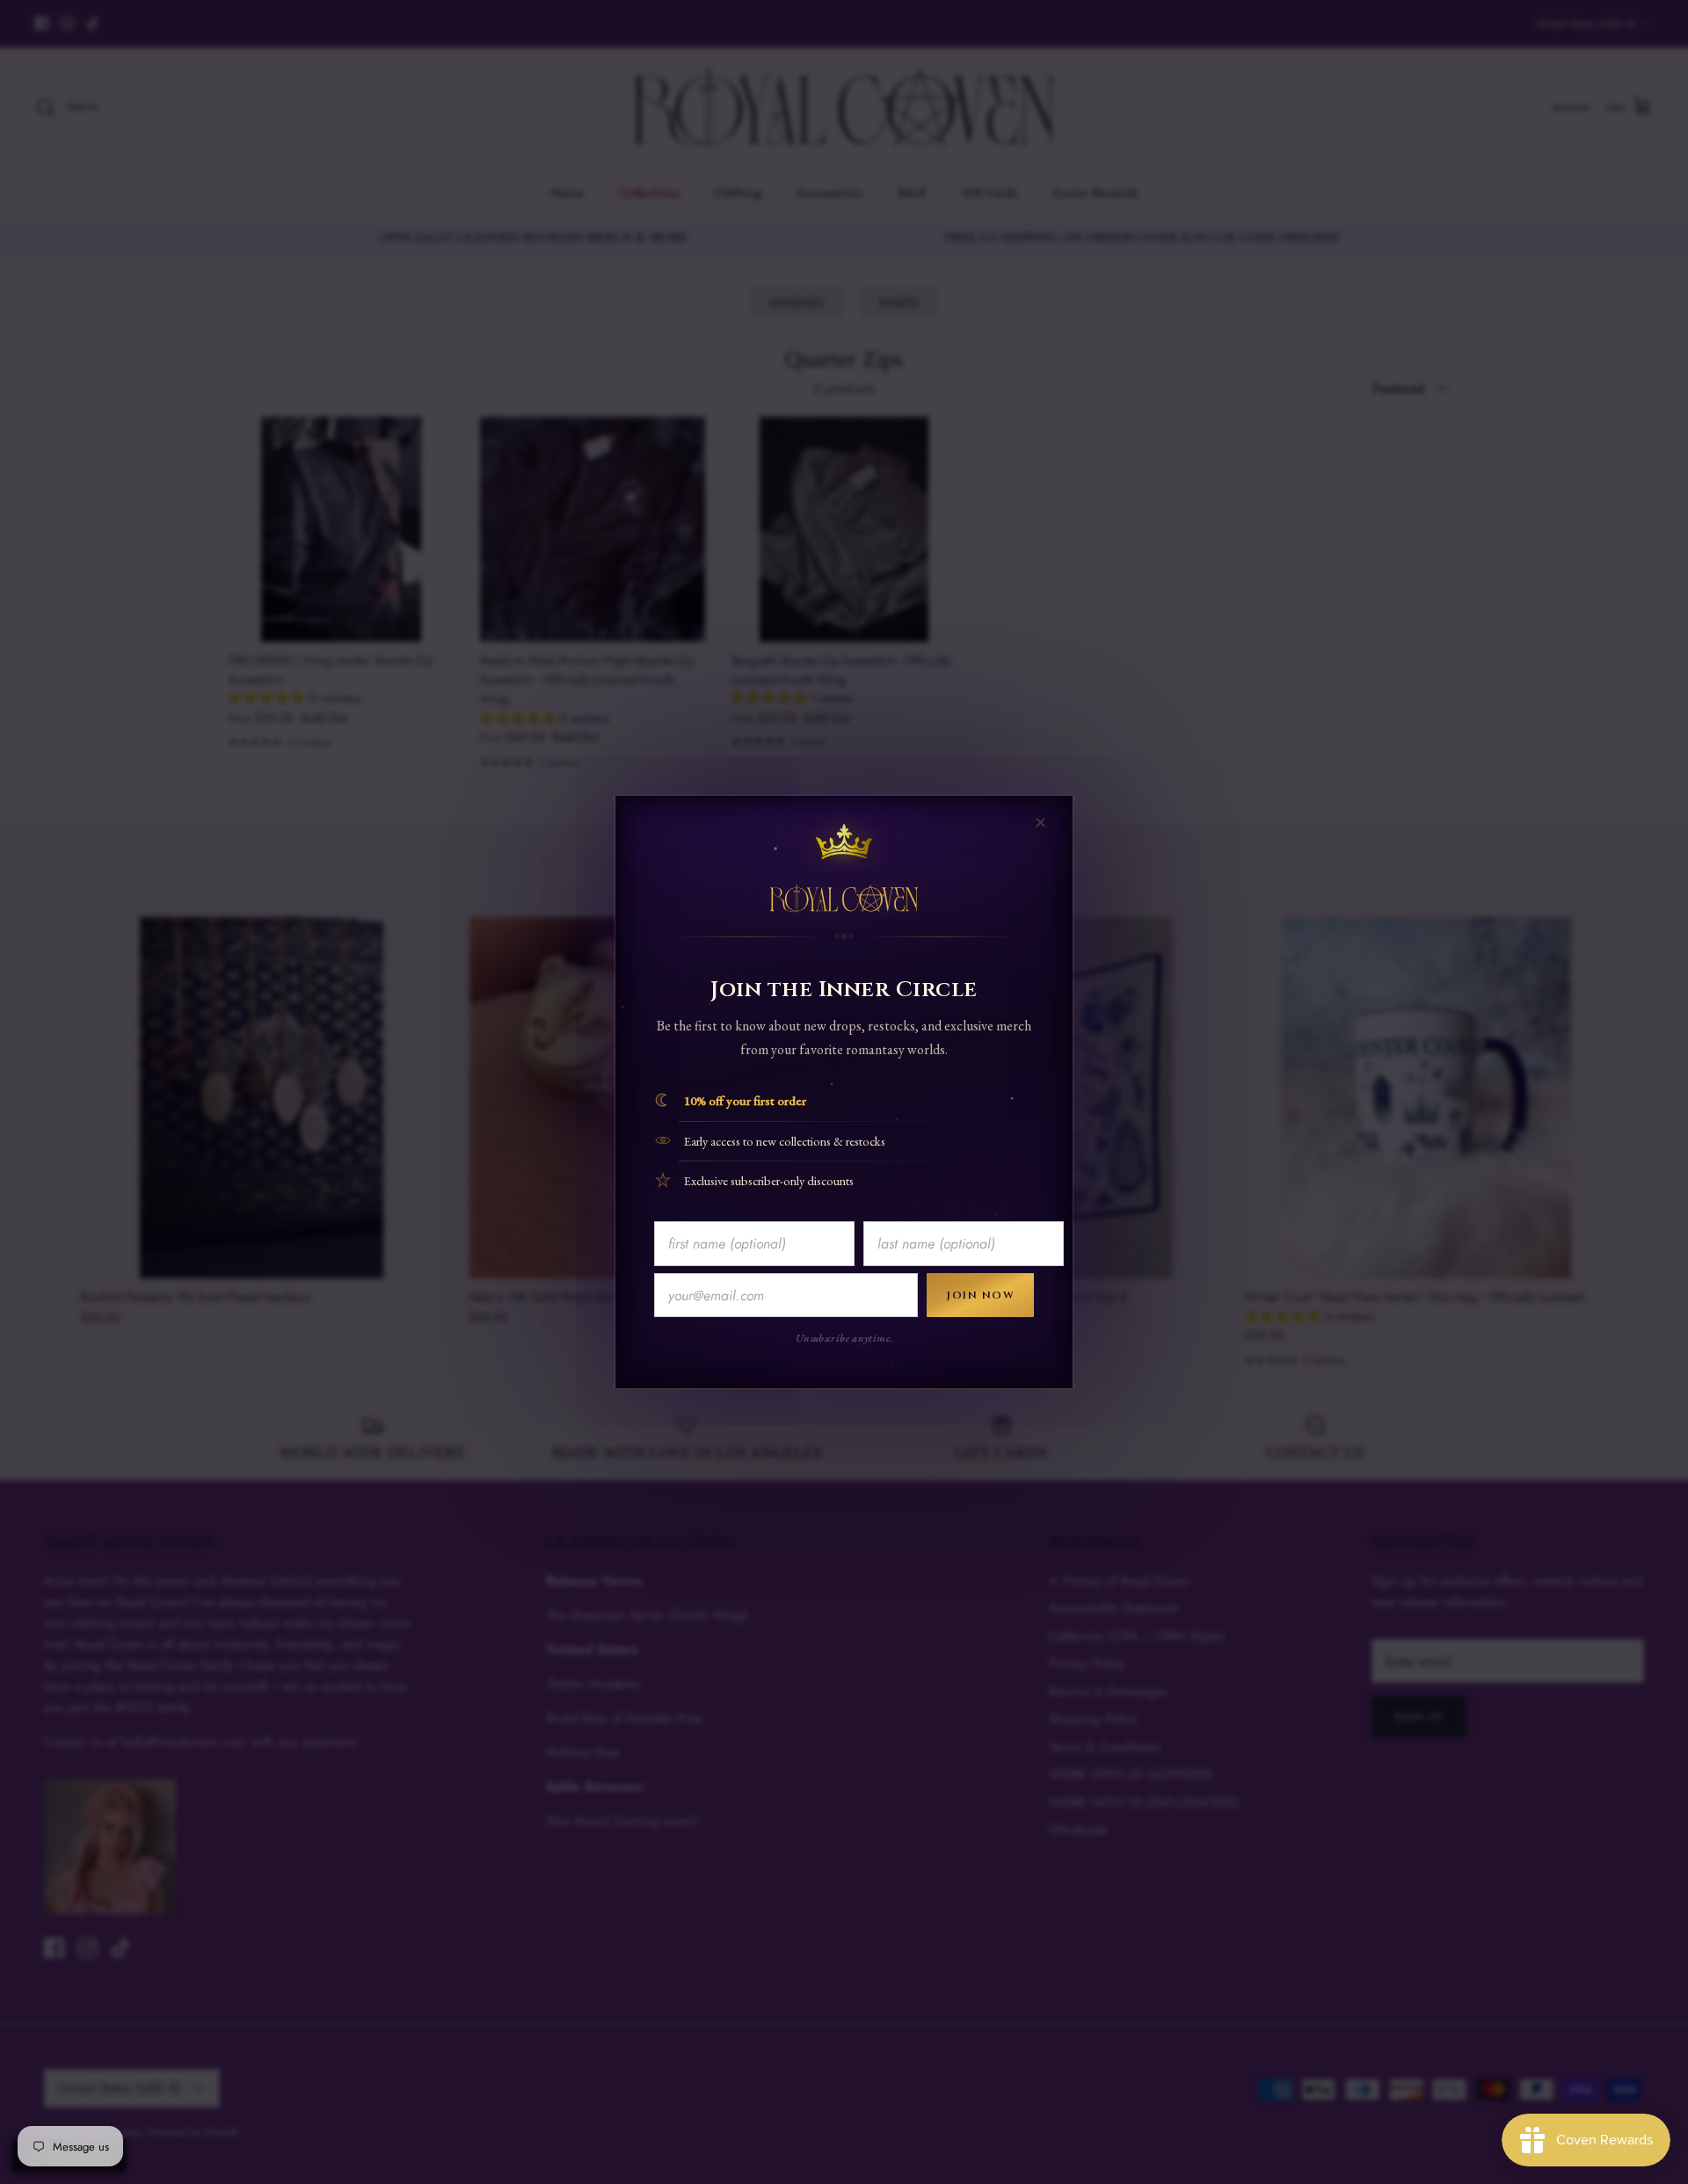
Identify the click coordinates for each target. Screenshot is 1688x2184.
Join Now (980, 1295)
